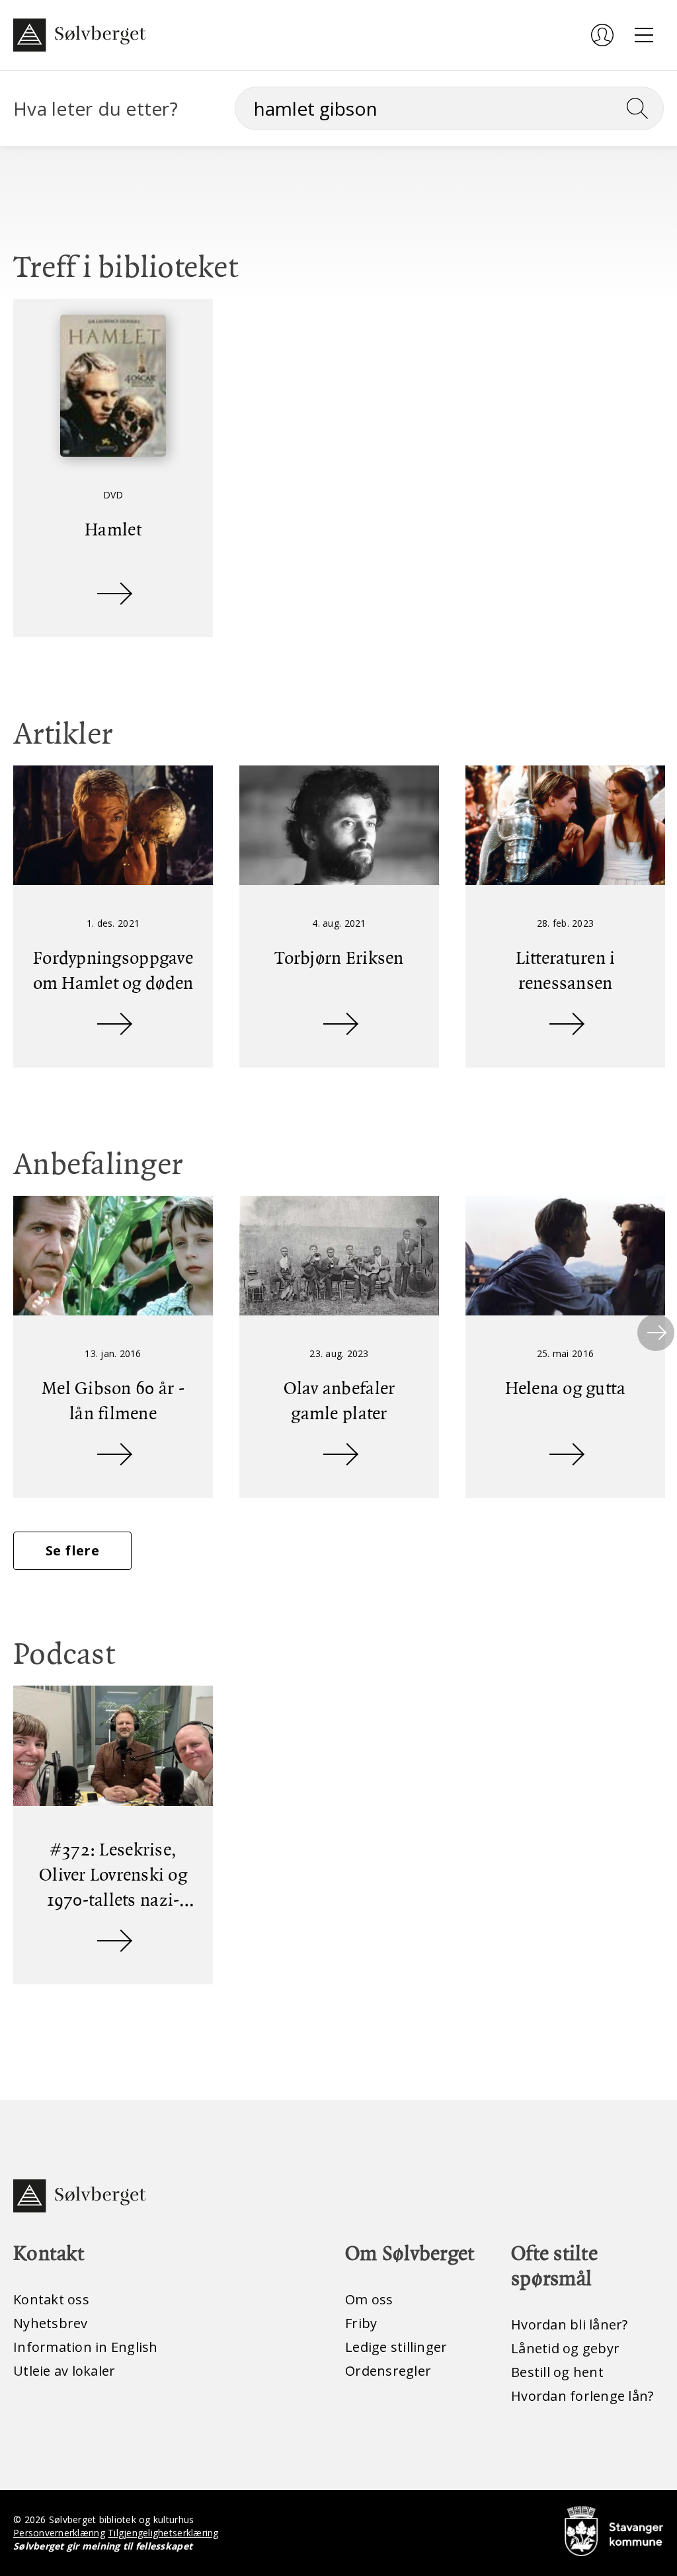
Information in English (86, 2347)
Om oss (369, 2299)
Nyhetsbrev (51, 2323)
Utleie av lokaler (64, 2371)
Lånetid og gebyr (565, 2348)
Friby (361, 2323)
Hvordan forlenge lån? (582, 2396)
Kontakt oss (51, 2299)
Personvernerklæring (59, 2533)
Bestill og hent (557, 2372)
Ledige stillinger (396, 2347)
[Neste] (656, 1333)
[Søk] (643, 108)
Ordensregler (388, 2371)
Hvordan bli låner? (570, 2324)
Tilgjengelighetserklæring (163, 2533)
